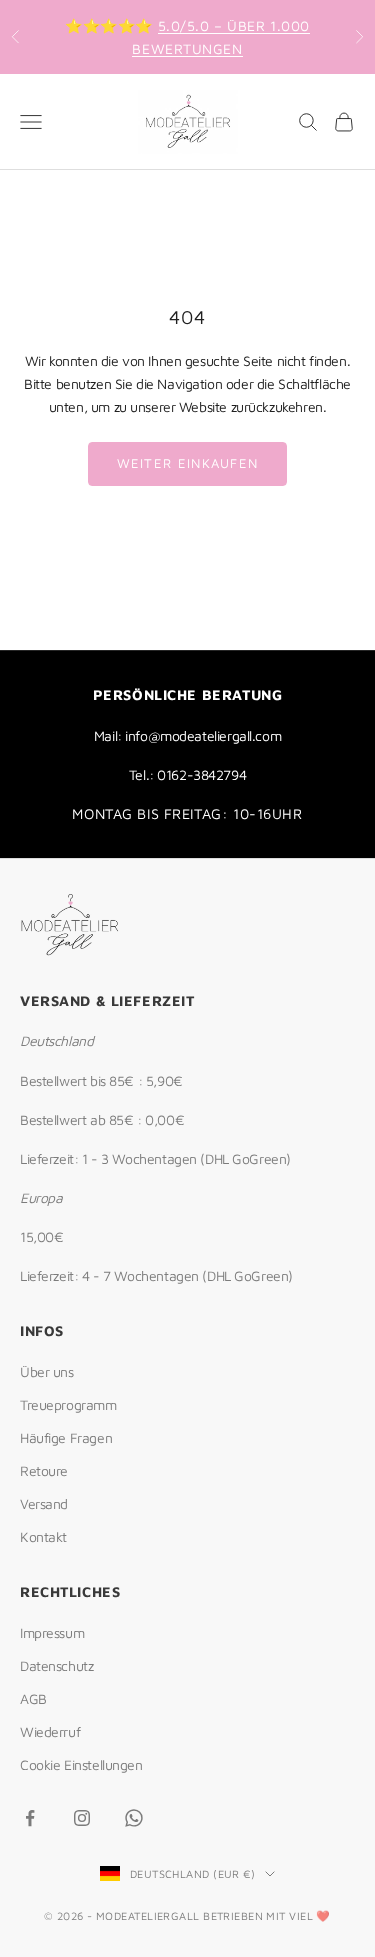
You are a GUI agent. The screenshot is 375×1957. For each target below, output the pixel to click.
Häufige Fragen (66, 1437)
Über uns (47, 1371)
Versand (44, 1503)
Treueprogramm (68, 1404)
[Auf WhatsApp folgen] (134, 1818)
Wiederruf (50, 1731)
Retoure (44, 1470)
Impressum (52, 1632)
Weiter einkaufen (188, 463)
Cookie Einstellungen (81, 1764)
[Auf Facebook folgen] (30, 1818)
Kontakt (43, 1536)
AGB (33, 1698)
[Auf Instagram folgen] (82, 1818)
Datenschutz (56, 1665)
